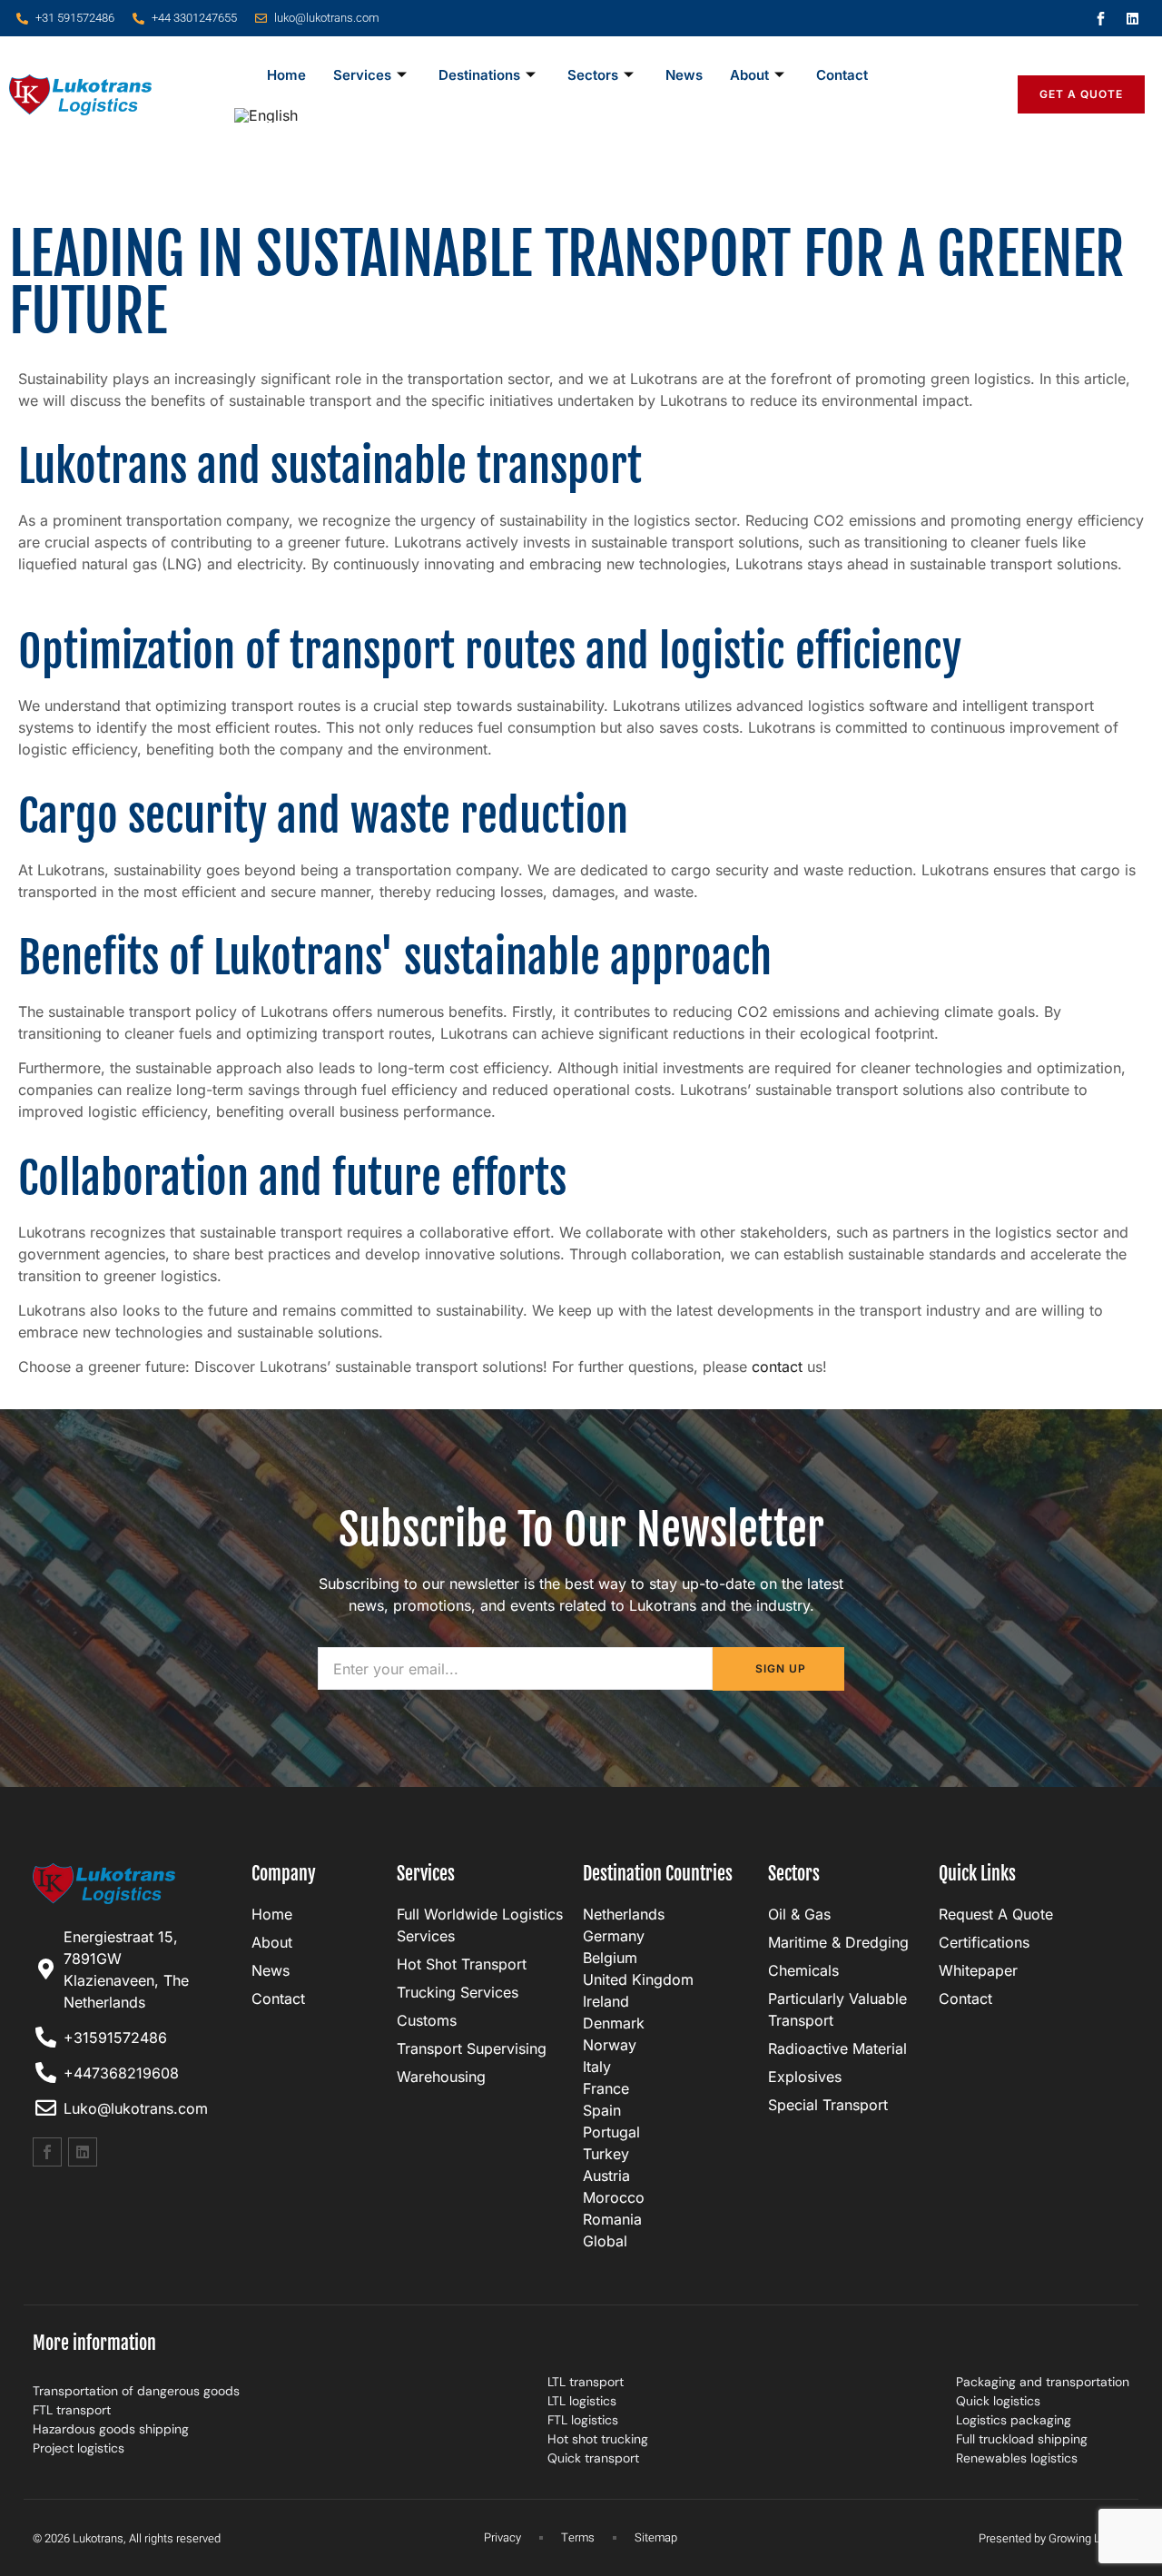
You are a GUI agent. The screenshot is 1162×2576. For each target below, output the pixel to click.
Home (286, 75)
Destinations (479, 75)
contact (777, 1367)
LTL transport (586, 2382)
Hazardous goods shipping (111, 2429)
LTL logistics (582, 2401)
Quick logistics (998, 2401)
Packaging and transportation (1043, 2382)
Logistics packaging (1014, 2420)
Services (362, 75)
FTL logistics (583, 2420)
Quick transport (593, 2458)
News (684, 75)
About (749, 75)
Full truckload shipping (1022, 2439)
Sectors (593, 75)
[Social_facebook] (1101, 18)
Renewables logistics (1017, 2458)
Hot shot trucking (598, 2439)
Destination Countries (658, 1874)
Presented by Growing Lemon (1054, 2538)
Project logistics (79, 2448)
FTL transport (72, 2410)
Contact (842, 75)
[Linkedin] (1133, 18)
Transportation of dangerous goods (136, 2391)
